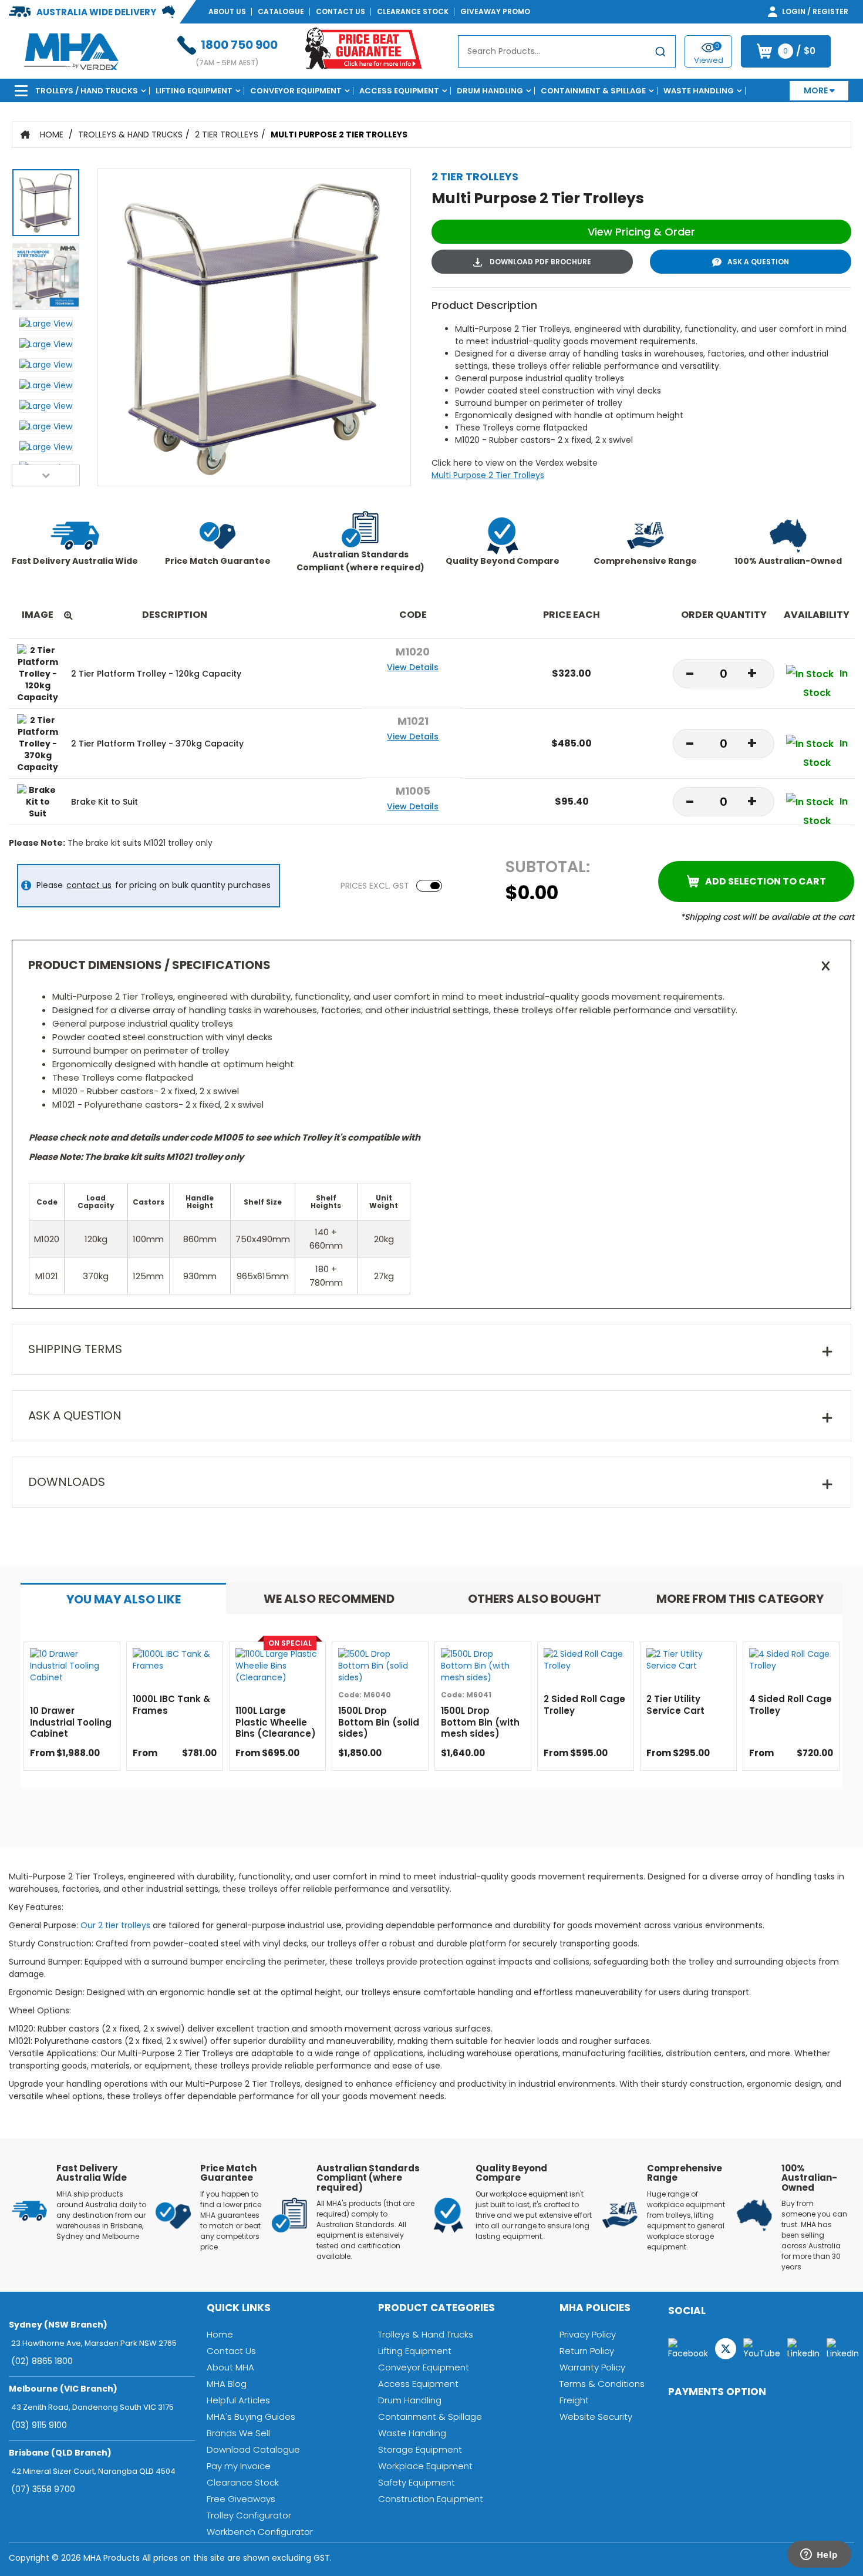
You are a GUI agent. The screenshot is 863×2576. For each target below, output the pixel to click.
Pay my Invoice (239, 2466)
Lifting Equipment (194, 91)
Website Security (596, 2417)
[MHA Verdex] (71, 51)
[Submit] (660, 54)
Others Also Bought (535, 1599)
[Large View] (46, 206)
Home (52, 134)
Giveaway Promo (495, 11)
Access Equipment (399, 91)
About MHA (230, 2367)
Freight (574, 2400)
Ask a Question (758, 262)
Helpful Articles (238, 2400)
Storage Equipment (420, 2449)
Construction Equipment (431, 2499)
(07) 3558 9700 (43, 2489)
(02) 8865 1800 (42, 2361)
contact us (89, 885)
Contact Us (341, 11)
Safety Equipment (417, 2482)
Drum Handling (490, 91)
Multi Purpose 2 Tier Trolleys (339, 134)
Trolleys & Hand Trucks (130, 134)
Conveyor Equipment (296, 91)
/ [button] (799, 51)
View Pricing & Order (641, 232)
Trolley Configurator (249, 2515)
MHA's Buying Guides (251, 2417)
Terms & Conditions (602, 2384)
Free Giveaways (241, 2499)
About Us (227, 11)
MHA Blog (227, 2384)
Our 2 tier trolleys (115, 1925)
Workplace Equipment (425, 2466)
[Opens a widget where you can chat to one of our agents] (819, 2555)
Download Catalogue (253, 2449)
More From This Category (740, 1599)
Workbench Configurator (260, 2532)
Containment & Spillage (593, 91)
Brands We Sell (238, 2433)
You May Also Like (124, 1599)
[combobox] (567, 51)
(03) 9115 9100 (39, 2425)
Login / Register (814, 11)
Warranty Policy (592, 2367)
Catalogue (281, 11)
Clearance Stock (413, 11)
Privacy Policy (588, 2334)
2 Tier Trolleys (227, 134)
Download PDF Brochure (540, 262)
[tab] (123, 1598)
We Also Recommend (329, 1599)
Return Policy (587, 2351)
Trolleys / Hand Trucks (87, 91)
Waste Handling (699, 91)
